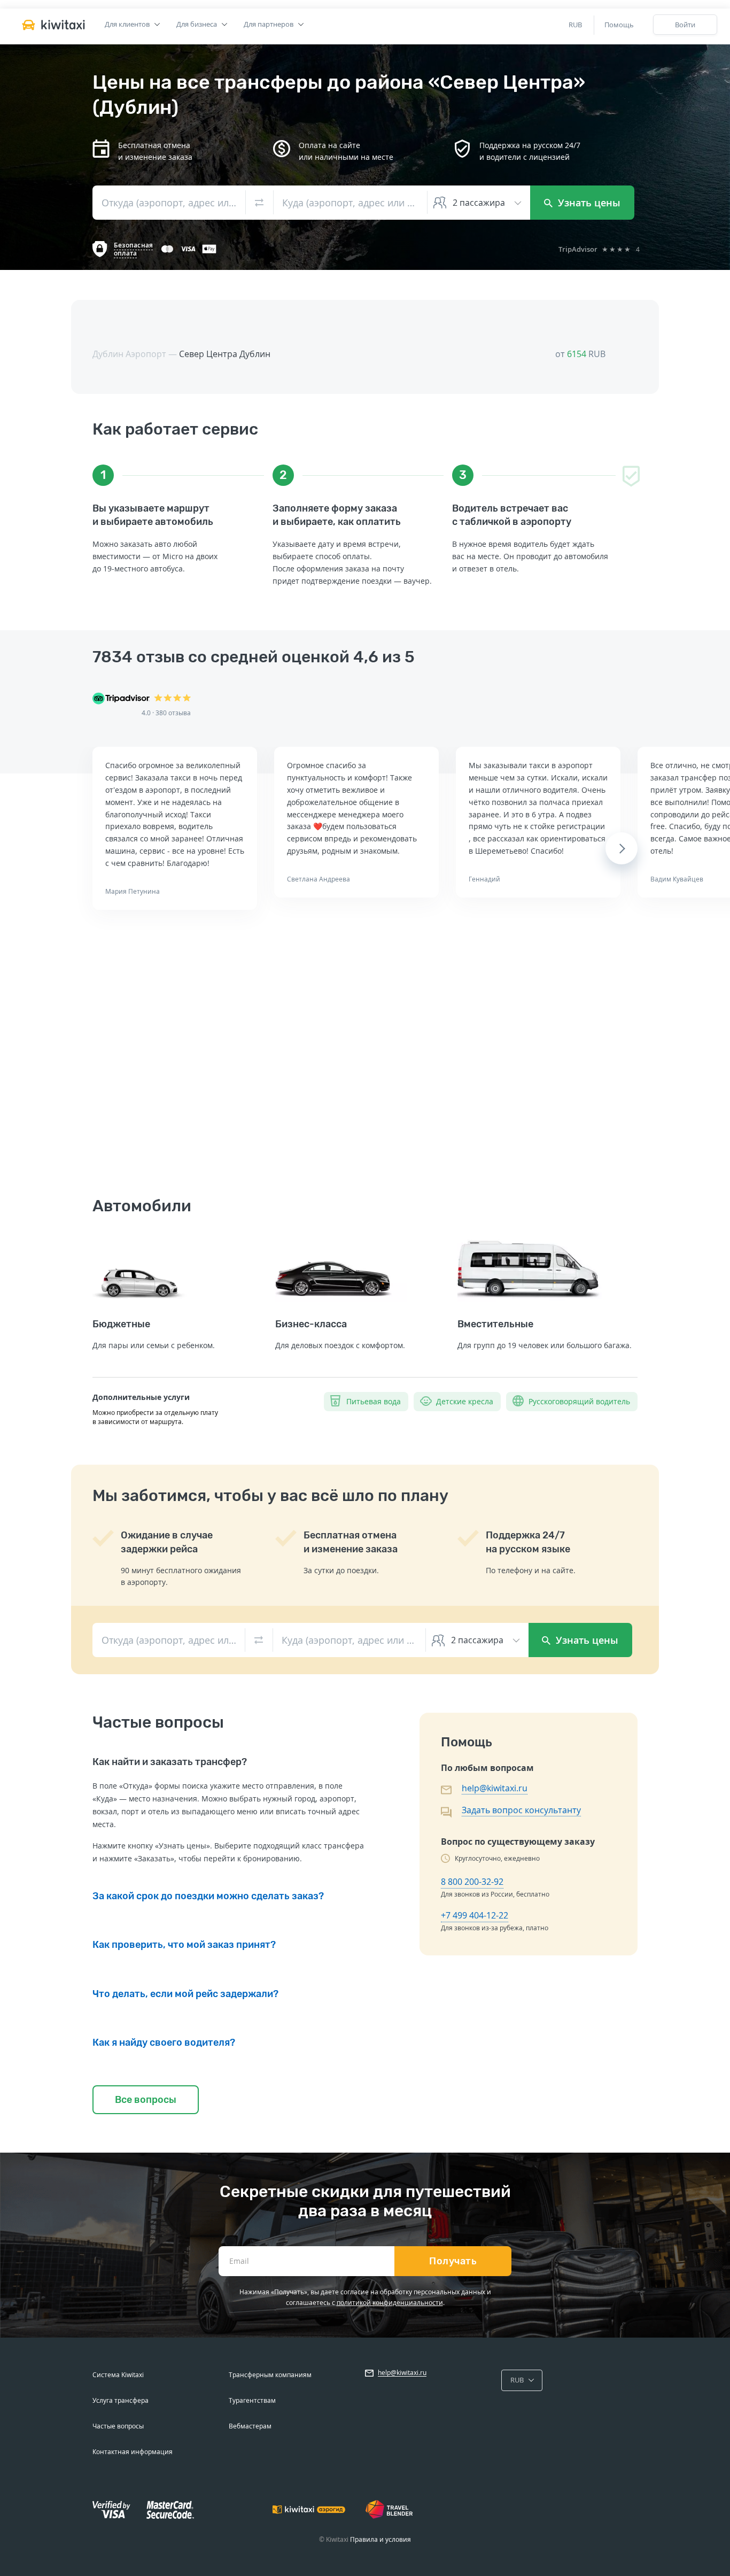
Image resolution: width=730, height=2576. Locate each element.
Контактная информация (133, 2452)
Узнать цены (588, 203)
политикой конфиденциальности (390, 2303)
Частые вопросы (118, 2426)
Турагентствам (252, 2400)
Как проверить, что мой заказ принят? (184, 1945)
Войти (685, 25)
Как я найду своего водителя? (164, 2043)
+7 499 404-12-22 (475, 1915)
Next (622, 848)
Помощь (619, 25)
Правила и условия (380, 2539)
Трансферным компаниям (270, 2375)
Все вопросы (146, 2100)
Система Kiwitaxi (118, 2375)
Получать (453, 2261)
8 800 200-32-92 (472, 1882)
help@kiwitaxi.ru (495, 1788)
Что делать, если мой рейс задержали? (185, 1994)
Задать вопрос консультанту (521, 1810)
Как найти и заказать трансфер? (170, 1762)
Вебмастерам (250, 2426)
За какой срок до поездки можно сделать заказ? (208, 1896)
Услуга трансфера (121, 2400)
